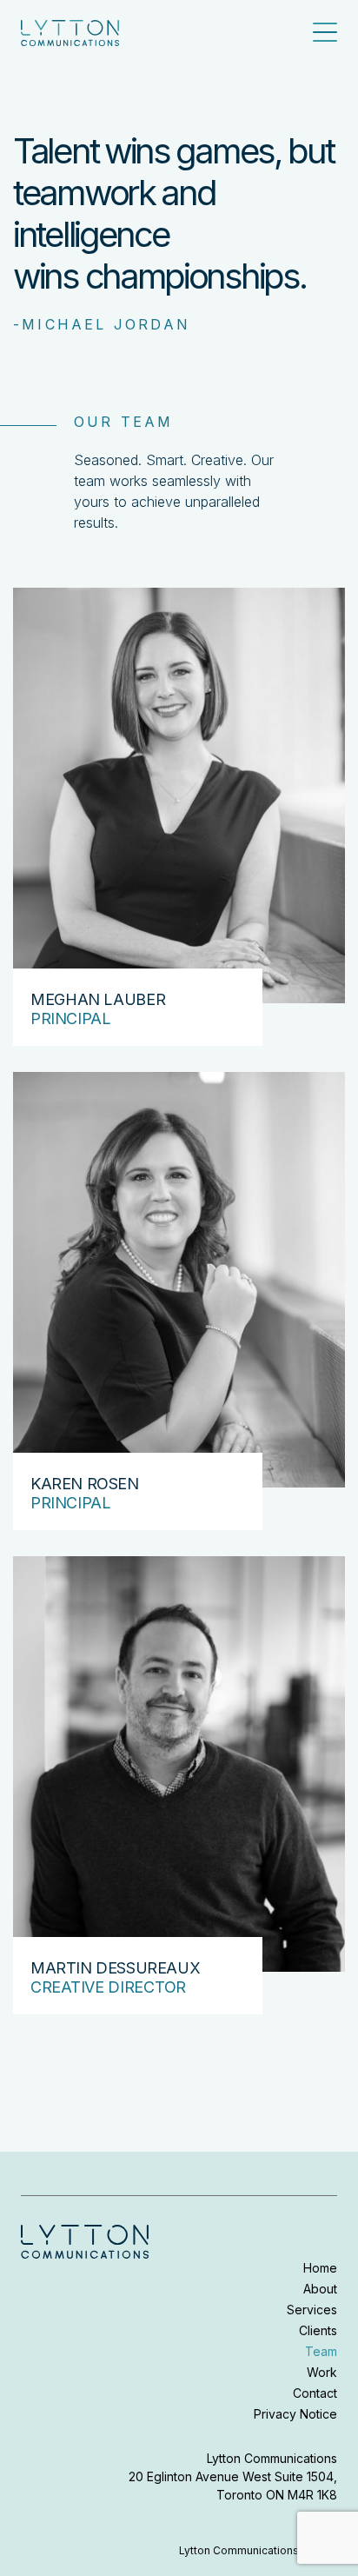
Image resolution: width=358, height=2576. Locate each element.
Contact (315, 2393)
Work (322, 2372)
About (320, 2289)
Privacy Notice (295, 2414)
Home (320, 2268)
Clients (318, 2330)
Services (312, 2310)
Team (321, 2351)
